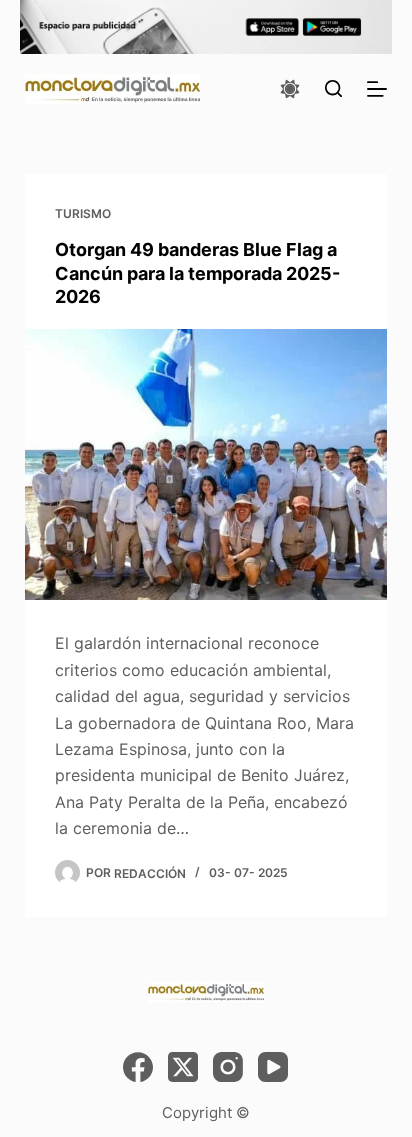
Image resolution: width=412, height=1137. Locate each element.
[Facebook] (138, 1067)
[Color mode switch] (290, 89)
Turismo (83, 213)
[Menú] (377, 89)
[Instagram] (228, 1067)
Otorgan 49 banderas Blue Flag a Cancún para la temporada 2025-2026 (197, 273)
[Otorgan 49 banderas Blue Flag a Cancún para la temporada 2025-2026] (206, 465)
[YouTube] (273, 1067)
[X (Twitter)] (183, 1067)
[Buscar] (333, 88)
